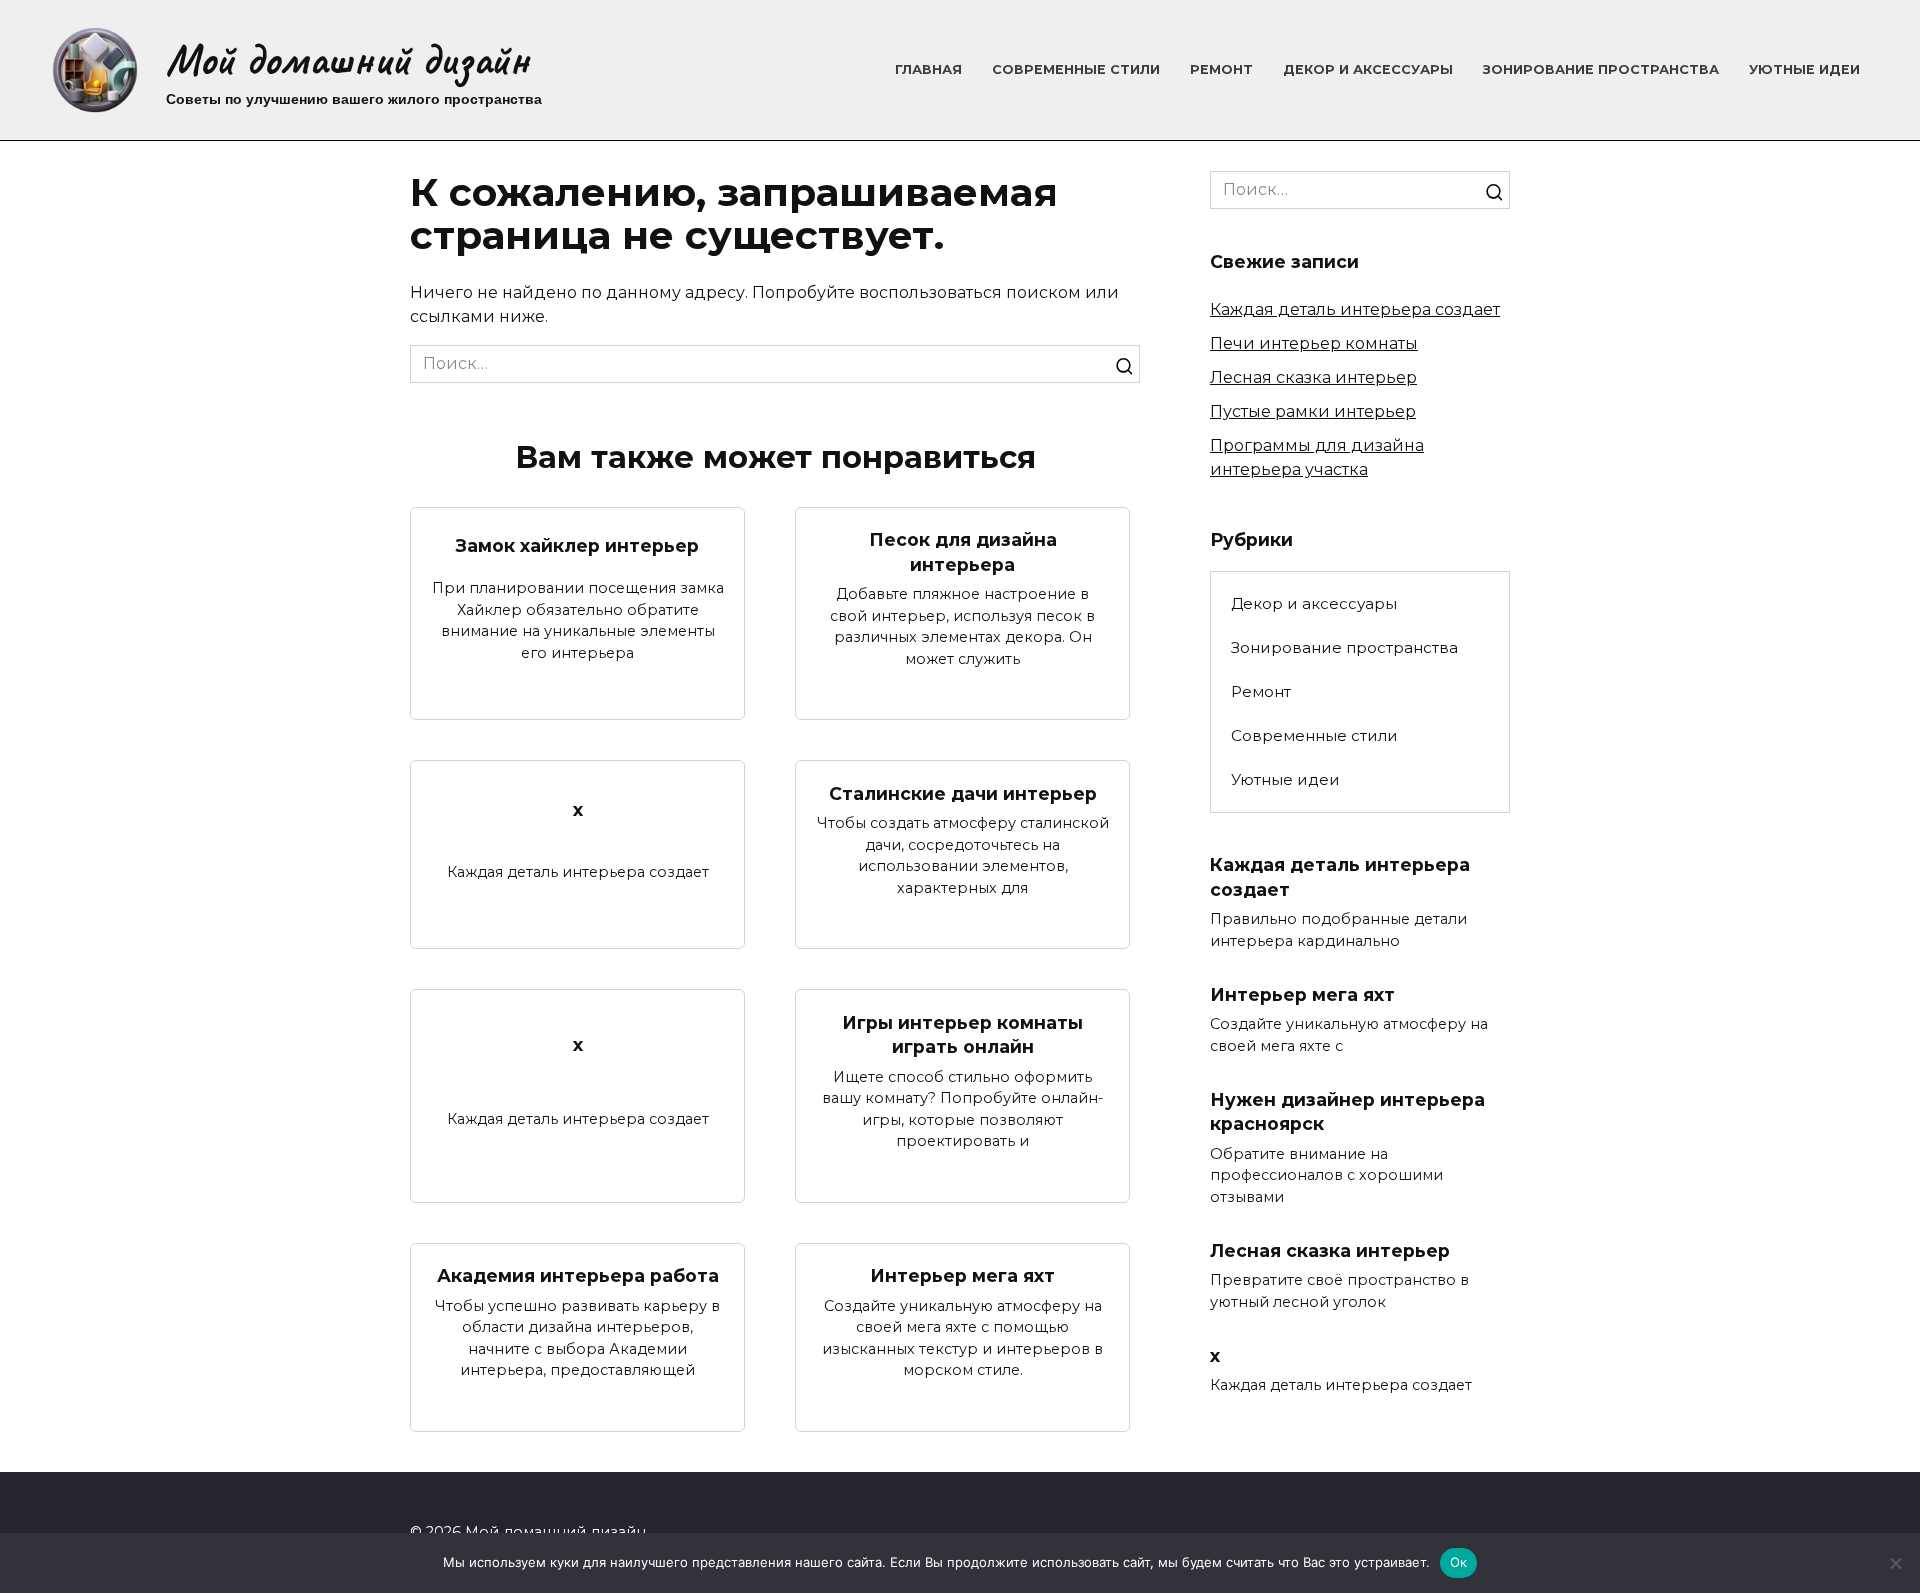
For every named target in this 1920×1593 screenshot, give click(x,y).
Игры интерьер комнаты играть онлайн (962, 1034)
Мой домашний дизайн (347, 59)
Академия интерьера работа (578, 1275)
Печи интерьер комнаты (1314, 343)
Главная (928, 69)
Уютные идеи (1804, 69)
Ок (1459, 1562)
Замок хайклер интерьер (577, 545)
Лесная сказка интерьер (1313, 377)
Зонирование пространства (1601, 69)
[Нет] (1895, 1563)
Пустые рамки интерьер (1313, 411)
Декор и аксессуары (1368, 69)
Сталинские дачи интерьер (963, 792)
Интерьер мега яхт (962, 1275)
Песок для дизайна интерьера (963, 552)
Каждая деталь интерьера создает (1355, 309)
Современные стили (1076, 69)
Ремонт (1221, 69)
